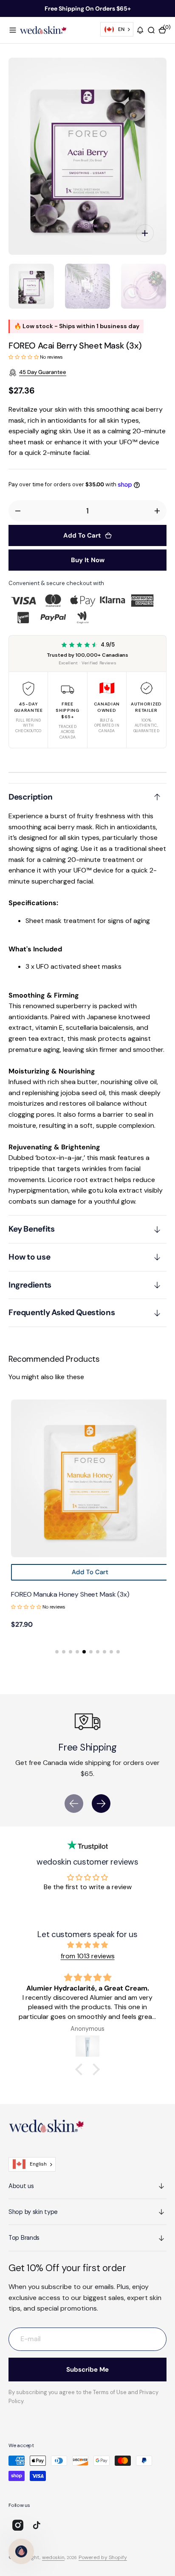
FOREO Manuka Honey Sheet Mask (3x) (68, 1594)
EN (121, 29)
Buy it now (88, 560)
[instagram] (18, 2525)
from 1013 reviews (88, 1956)
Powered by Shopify (103, 2557)
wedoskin (53, 2557)
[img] (87, 1945)
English (38, 2164)
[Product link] (87, 1478)
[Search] (151, 30)
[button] (13, 30)
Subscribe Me (87, 2370)
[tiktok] (37, 2525)
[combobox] (117, 29)
